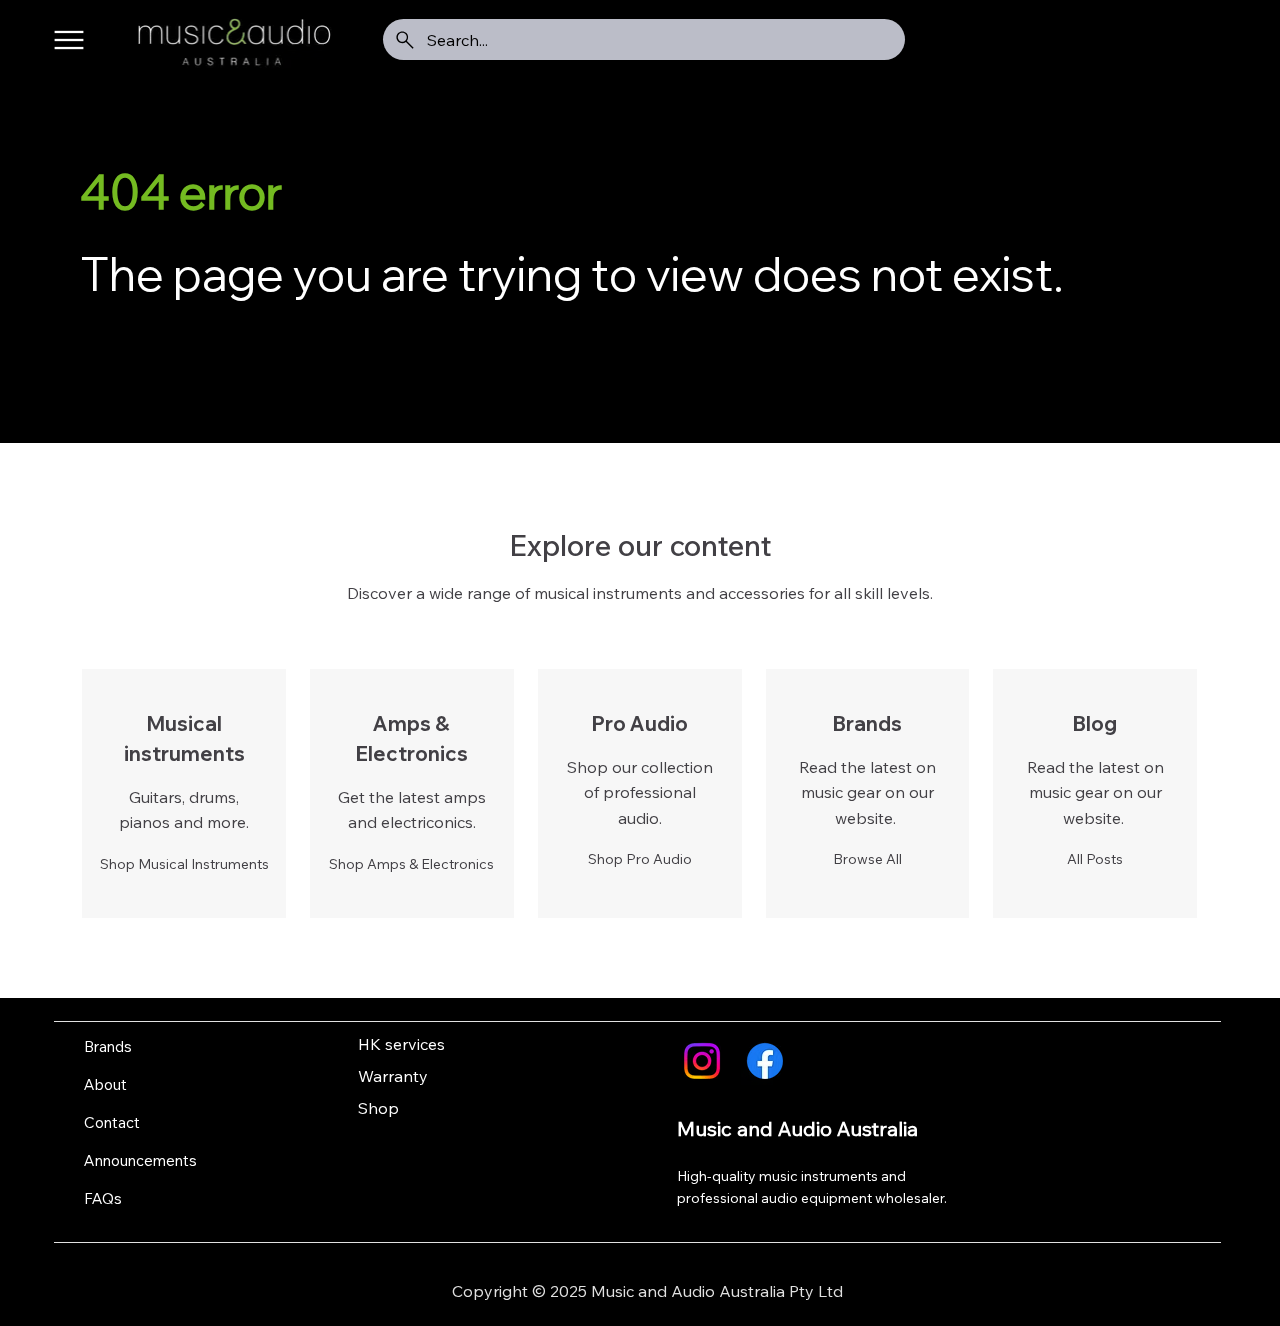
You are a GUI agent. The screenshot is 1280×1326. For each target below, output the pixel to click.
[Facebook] (765, 1061)
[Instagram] (702, 1061)
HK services (401, 1044)
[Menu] (69, 40)
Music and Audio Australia (797, 1128)
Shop (378, 1108)
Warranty (393, 1076)
